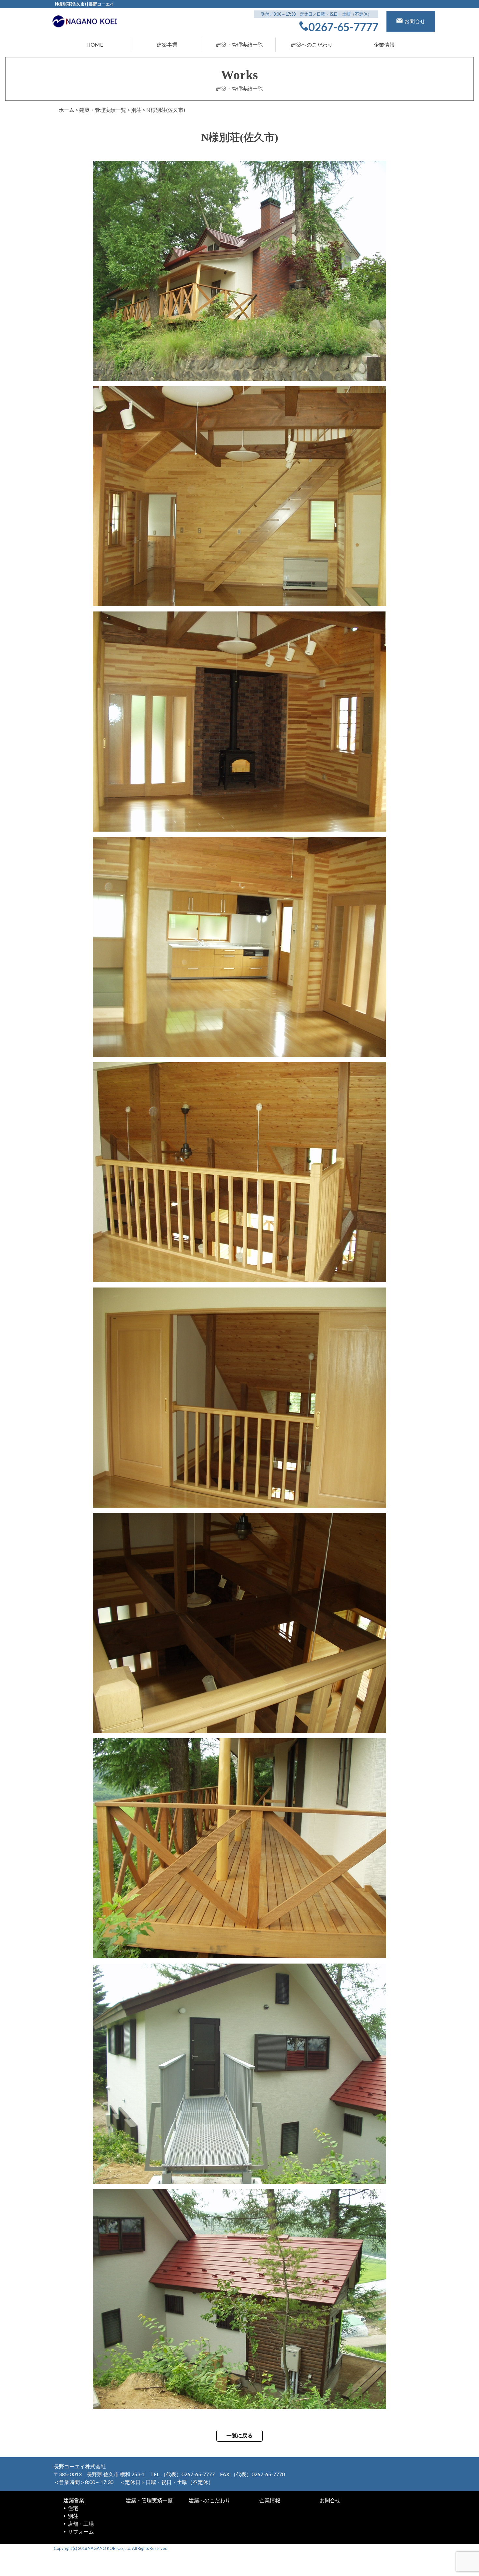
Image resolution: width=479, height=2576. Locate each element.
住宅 (73, 2508)
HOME (95, 45)
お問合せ (330, 2500)
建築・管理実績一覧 (239, 45)
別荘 (73, 2516)
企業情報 (384, 45)
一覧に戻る (239, 2436)
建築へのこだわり (312, 45)
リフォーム (81, 2531)
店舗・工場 (81, 2524)
